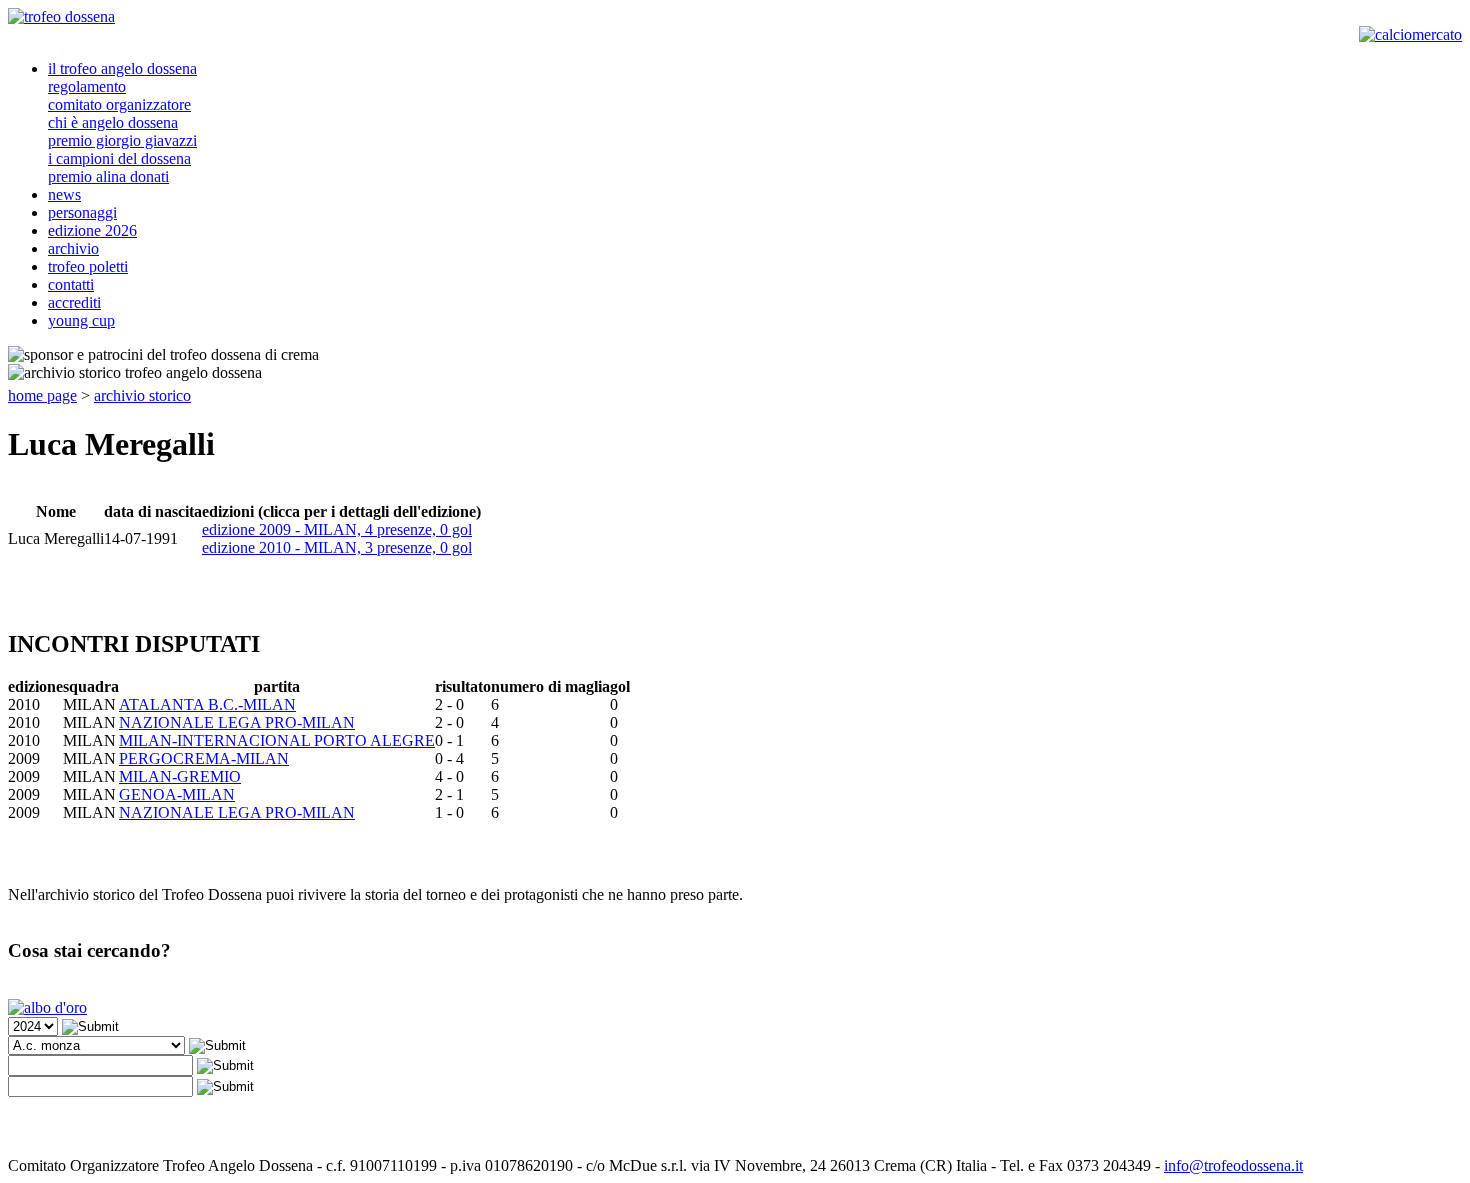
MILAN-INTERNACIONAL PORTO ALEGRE (277, 740)
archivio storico (142, 395)
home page (42, 395)
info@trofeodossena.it (1233, 1165)
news (64, 194)
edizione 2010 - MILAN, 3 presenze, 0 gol (337, 547)
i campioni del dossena (119, 158)
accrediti (74, 302)
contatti (71, 284)
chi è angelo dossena (113, 122)
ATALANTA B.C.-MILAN (207, 704)
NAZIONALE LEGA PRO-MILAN (237, 722)
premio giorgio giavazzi (122, 140)
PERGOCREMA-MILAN (204, 758)
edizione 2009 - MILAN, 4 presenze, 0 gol (337, 529)
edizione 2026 (92, 230)
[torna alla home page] (61, 16)
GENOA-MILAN (177, 794)
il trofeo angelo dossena (122, 68)
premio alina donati (108, 176)
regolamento (87, 86)
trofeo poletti (88, 266)
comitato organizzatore (119, 104)
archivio (73, 248)
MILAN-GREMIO (180, 776)
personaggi (82, 212)
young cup (81, 320)
